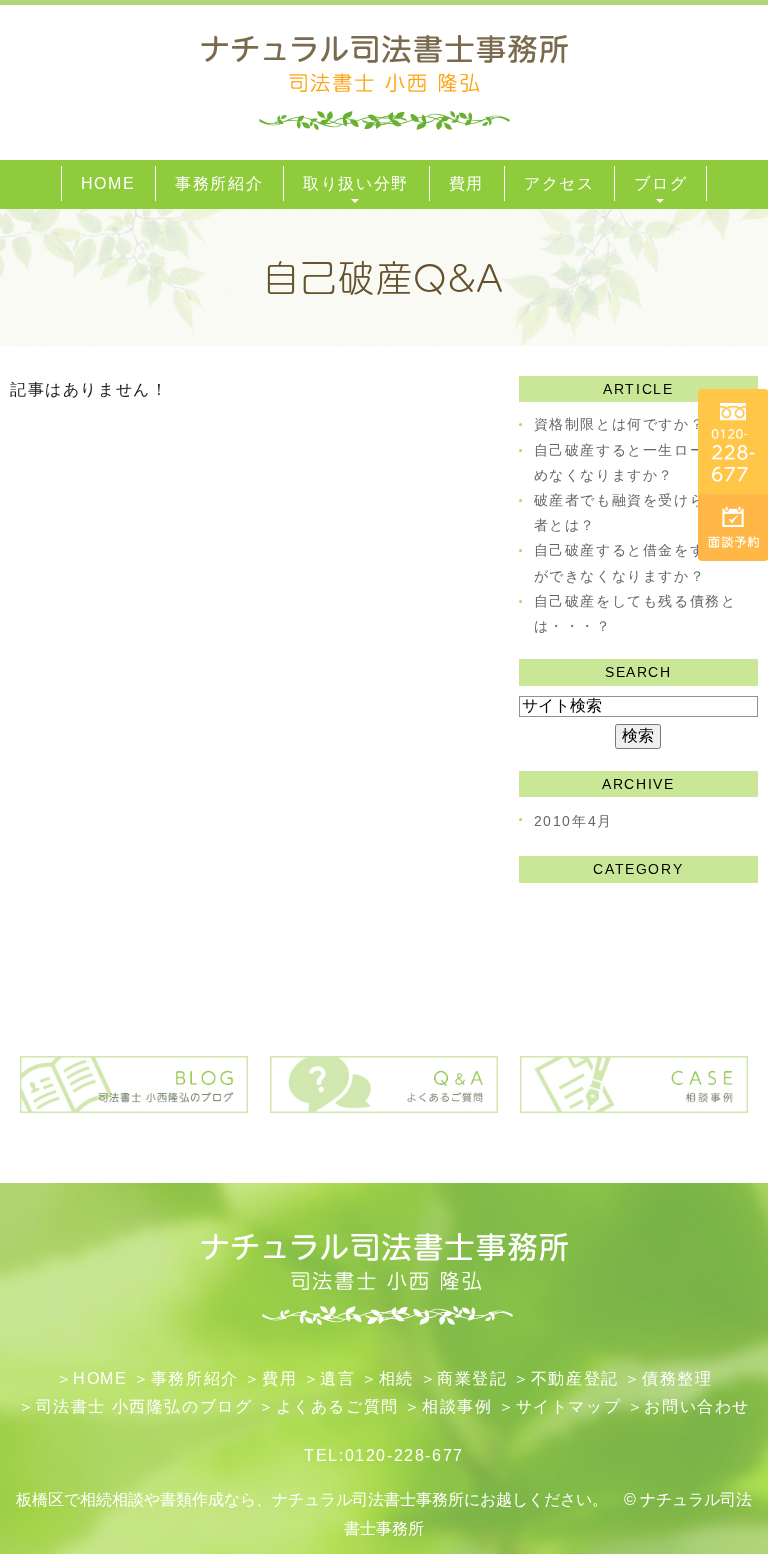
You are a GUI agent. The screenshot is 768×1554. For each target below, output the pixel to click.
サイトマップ (569, 1406)
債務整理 (677, 1378)
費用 (279, 1378)
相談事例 (457, 1406)
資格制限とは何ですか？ (620, 424)
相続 (396, 1378)
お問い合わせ (697, 1406)
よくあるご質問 (337, 1406)
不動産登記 (575, 1378)
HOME (100, 1378)
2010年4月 (573, 821)
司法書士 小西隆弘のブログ (144, 1406)
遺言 (337, 1378)
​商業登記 (472, 1378)
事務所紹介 (195, 1378)
